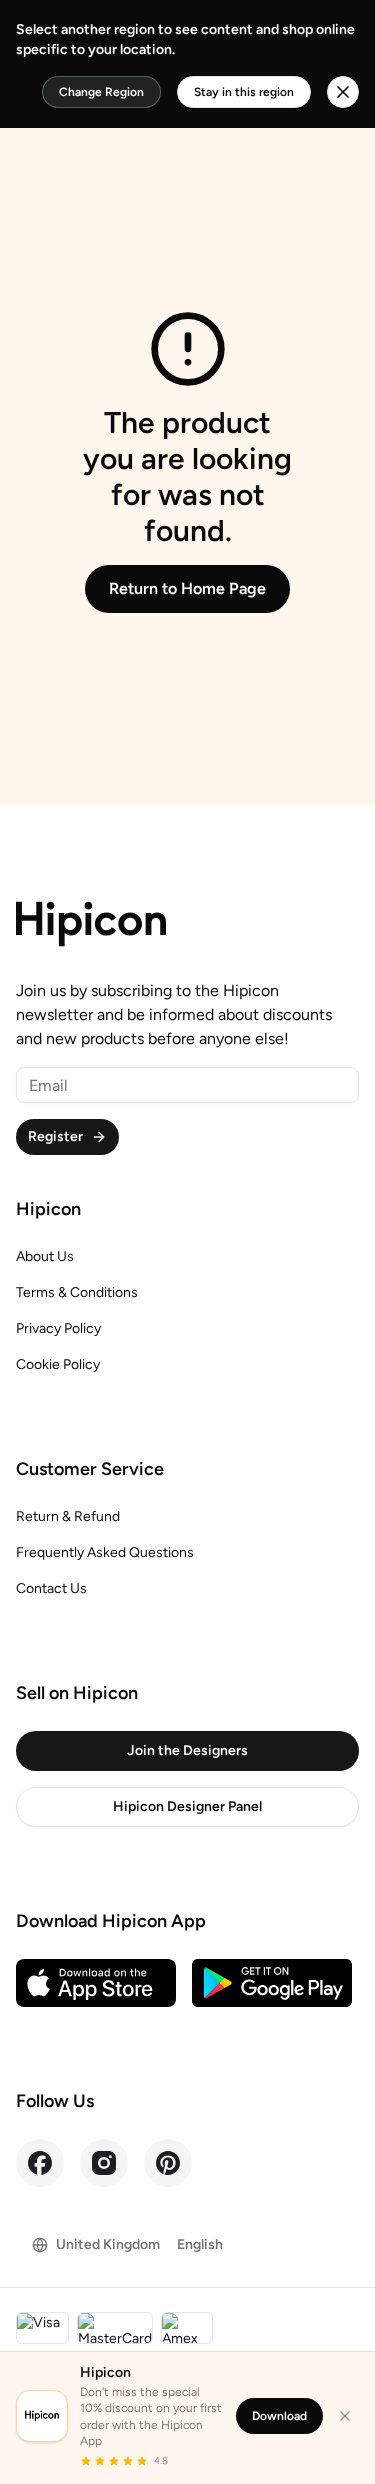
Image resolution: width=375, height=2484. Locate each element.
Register (55, 1136)
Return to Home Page (187, 588)
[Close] (345, 2416)
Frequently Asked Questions (105, 1552)
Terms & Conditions (77, 1292)
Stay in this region (244, 92)
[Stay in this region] (343, 92)
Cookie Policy (58, 1364)
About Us (45, 1256)
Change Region (101, 92)
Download (279, 2416)
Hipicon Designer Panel (187, 1806)
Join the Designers (187, 1750)
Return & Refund (68, 1516)
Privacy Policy (58, 1328)
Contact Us (51, 1588)
